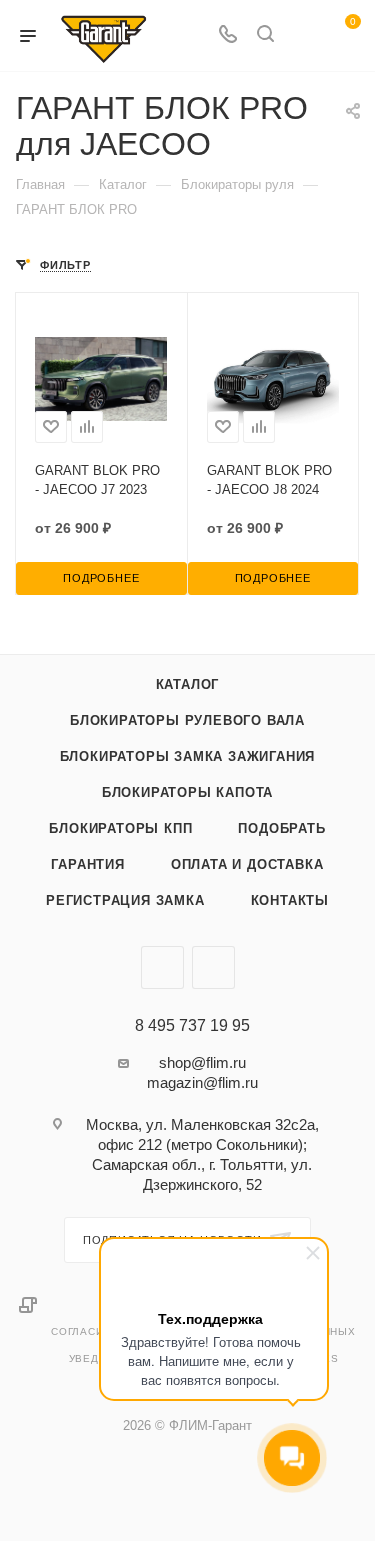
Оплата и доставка (247, 864)
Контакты (290, 900)
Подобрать (281, 828)
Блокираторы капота (187, 792)
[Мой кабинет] (303, 35)
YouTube (213, 967)
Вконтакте (162, 967)
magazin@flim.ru (202, 1082)
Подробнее (101, 578)
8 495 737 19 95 (192, 1026)
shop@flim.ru (202, 1062)
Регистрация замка (125, 900)
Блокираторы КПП (120, 828)
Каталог (188, 684)
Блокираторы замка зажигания (188, 756)
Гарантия (87, 864)
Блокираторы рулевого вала (187, 720)
